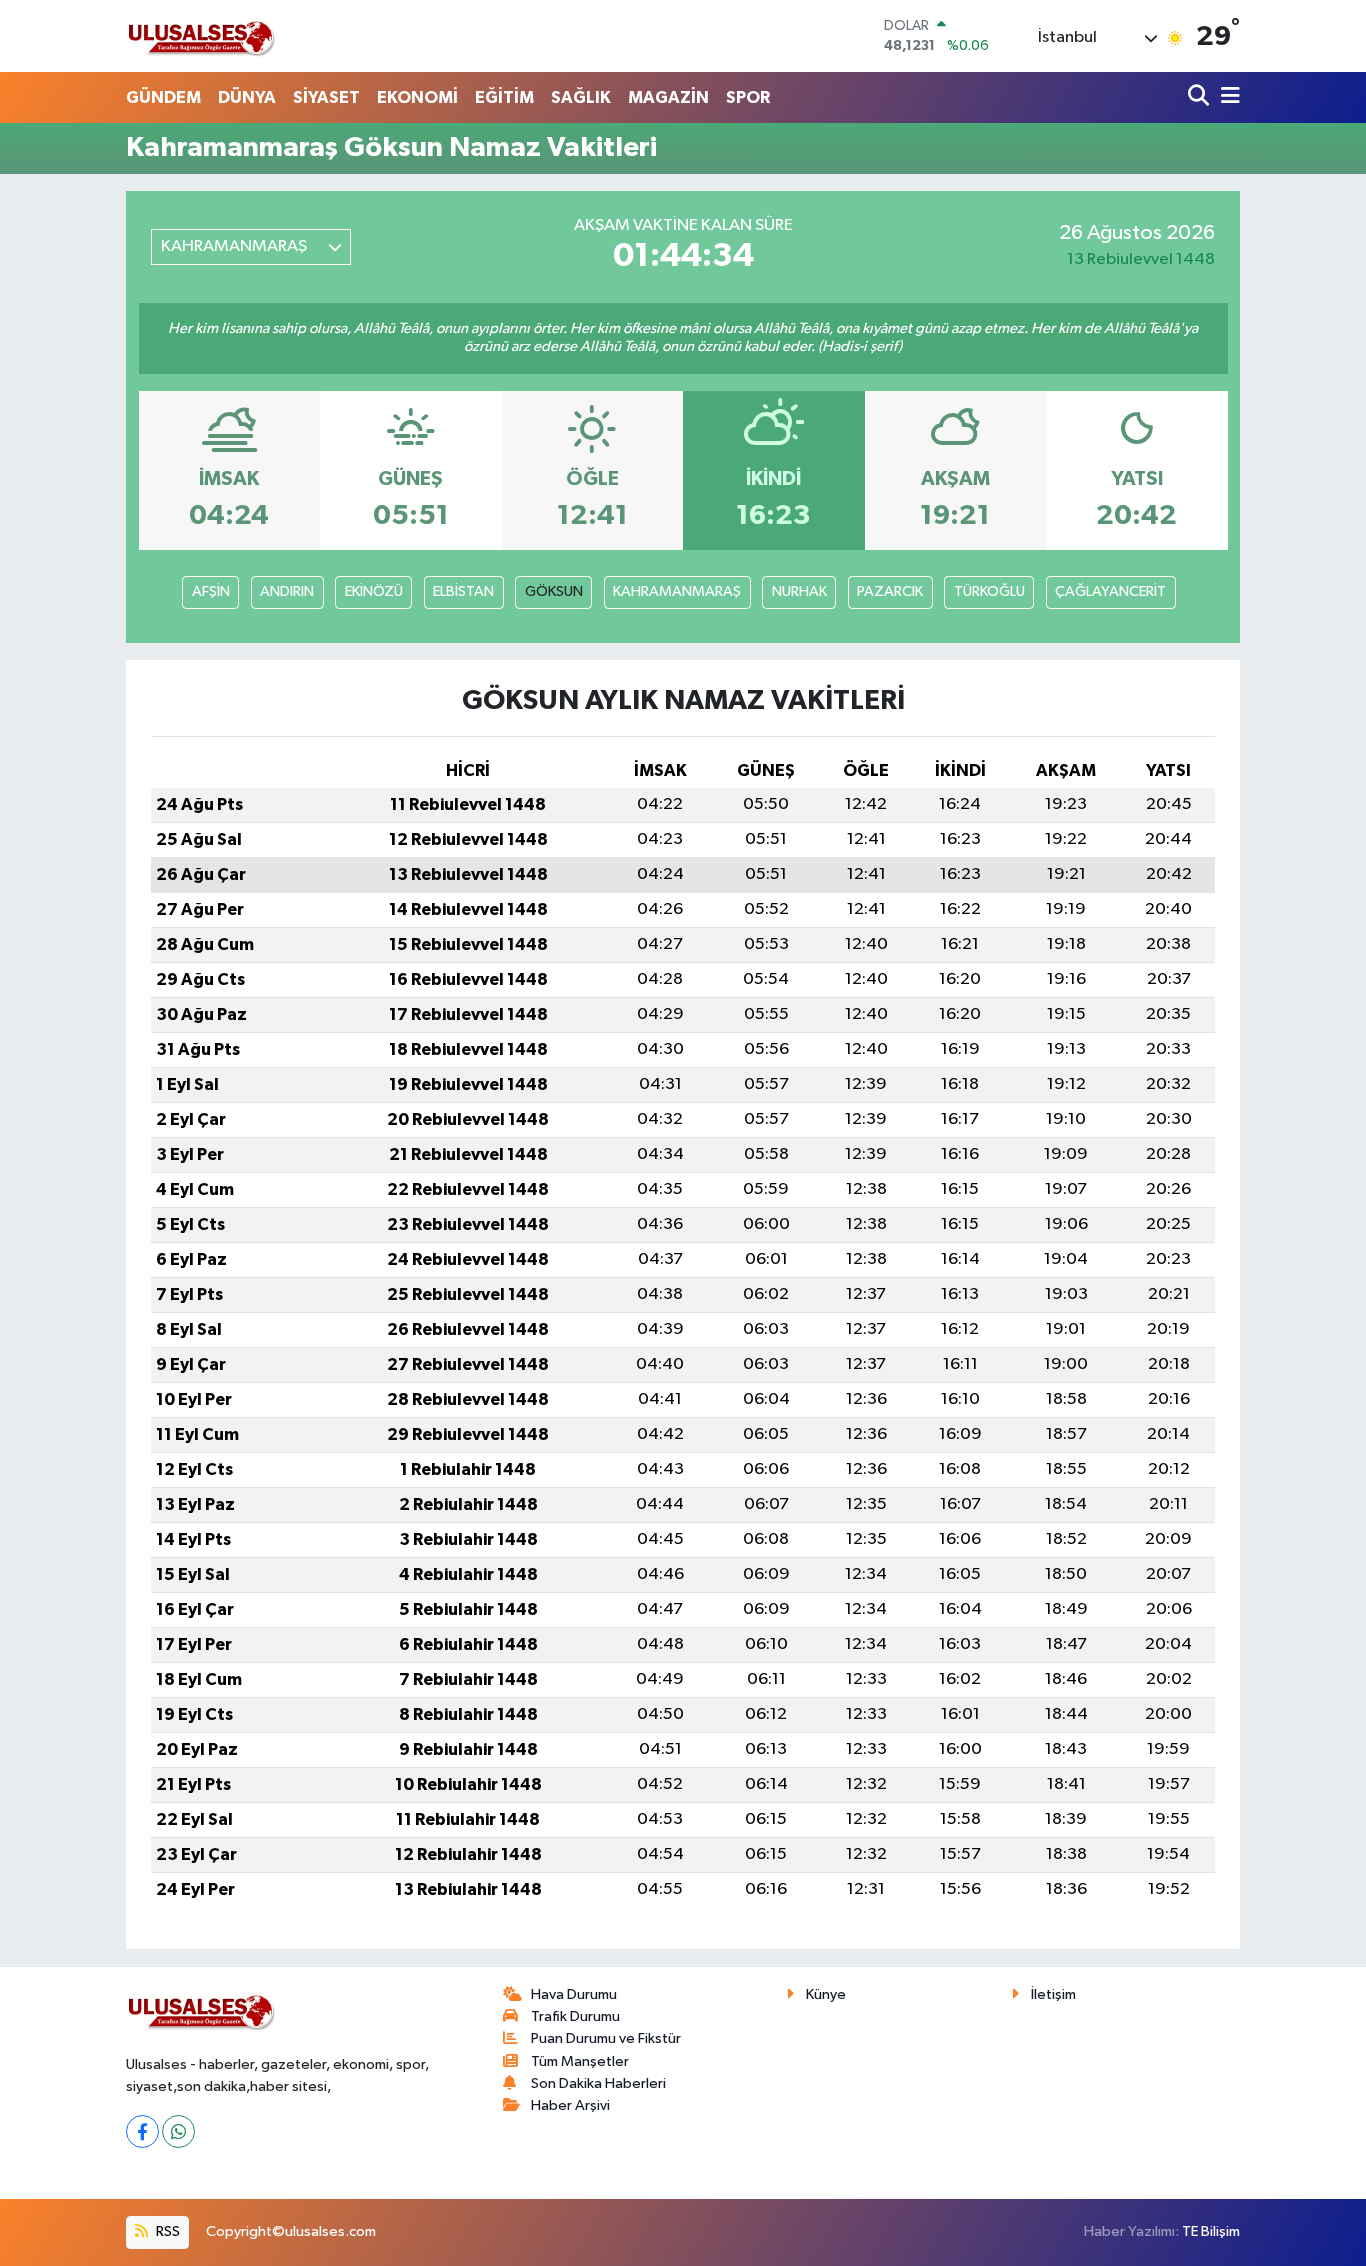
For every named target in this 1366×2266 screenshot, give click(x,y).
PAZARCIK (890, 591)
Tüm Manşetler (580, 2061)
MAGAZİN (668, 97)
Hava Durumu (574, 1994)
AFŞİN (211, 591)
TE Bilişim (1211, 2231)
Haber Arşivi (570, 2105)
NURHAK (799, 591)
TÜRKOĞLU (989, 591)
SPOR (748, 97)
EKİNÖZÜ (374, 591)
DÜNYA (247, 97)
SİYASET (326, 97)
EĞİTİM (504, 97)
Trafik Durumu (575, 2016)
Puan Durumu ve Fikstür (606, 2038)
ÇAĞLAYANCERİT (1110, 591)
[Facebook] (142, 2131)
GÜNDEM (163, 97)
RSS (166, 2231)
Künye (826, 1994)
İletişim (1053, 1994)
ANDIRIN (287, 591)
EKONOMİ (417, 97)
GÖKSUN (554, 591)
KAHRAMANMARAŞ (677, 591)
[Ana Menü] (1227, 97)
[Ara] (1200, 97)
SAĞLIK (581, 97)
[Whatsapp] (178, 2131)
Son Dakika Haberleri (598, 2083)
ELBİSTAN (463, 591)
